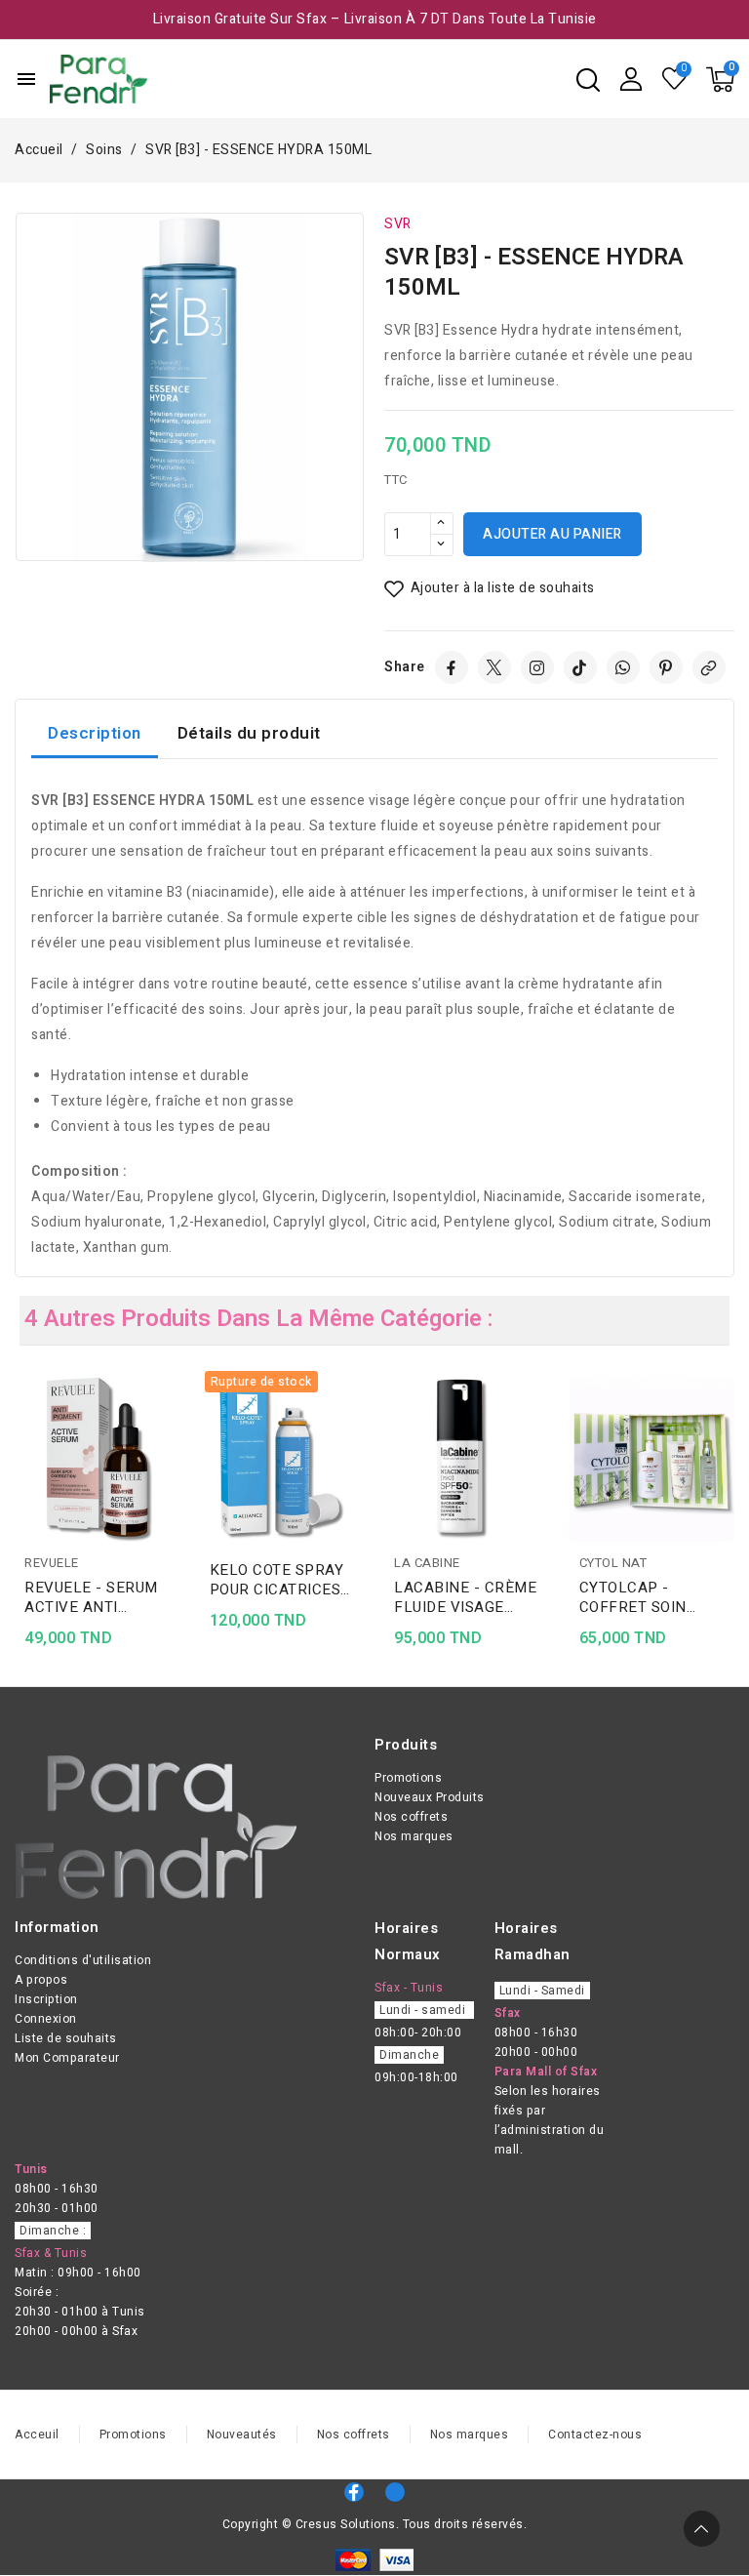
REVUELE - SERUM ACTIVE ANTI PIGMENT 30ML (91, 1597)
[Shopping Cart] (720, 80)
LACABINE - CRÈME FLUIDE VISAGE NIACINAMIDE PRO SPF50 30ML (465, 1597)
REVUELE (52, 1563)
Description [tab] (95, 733)
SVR (398, 224)
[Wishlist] (675, 79)
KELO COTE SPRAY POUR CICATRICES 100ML (277, 1580)
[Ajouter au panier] (174, 1505)
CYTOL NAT (613, 1563)
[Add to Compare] (174, 1429)
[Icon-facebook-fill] (354, 2492)
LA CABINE (427, 1563)
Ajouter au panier (552, 534)
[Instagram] (537, 667)
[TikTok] (580, 667)
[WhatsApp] (623, 667)
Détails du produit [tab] (249, 733)
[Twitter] (494, 667)
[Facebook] (452, 667)
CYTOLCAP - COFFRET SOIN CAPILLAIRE (633, 1597)
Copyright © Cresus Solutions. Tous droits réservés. (375, 2524)
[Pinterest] (666, 667)
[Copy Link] (709, 667)
